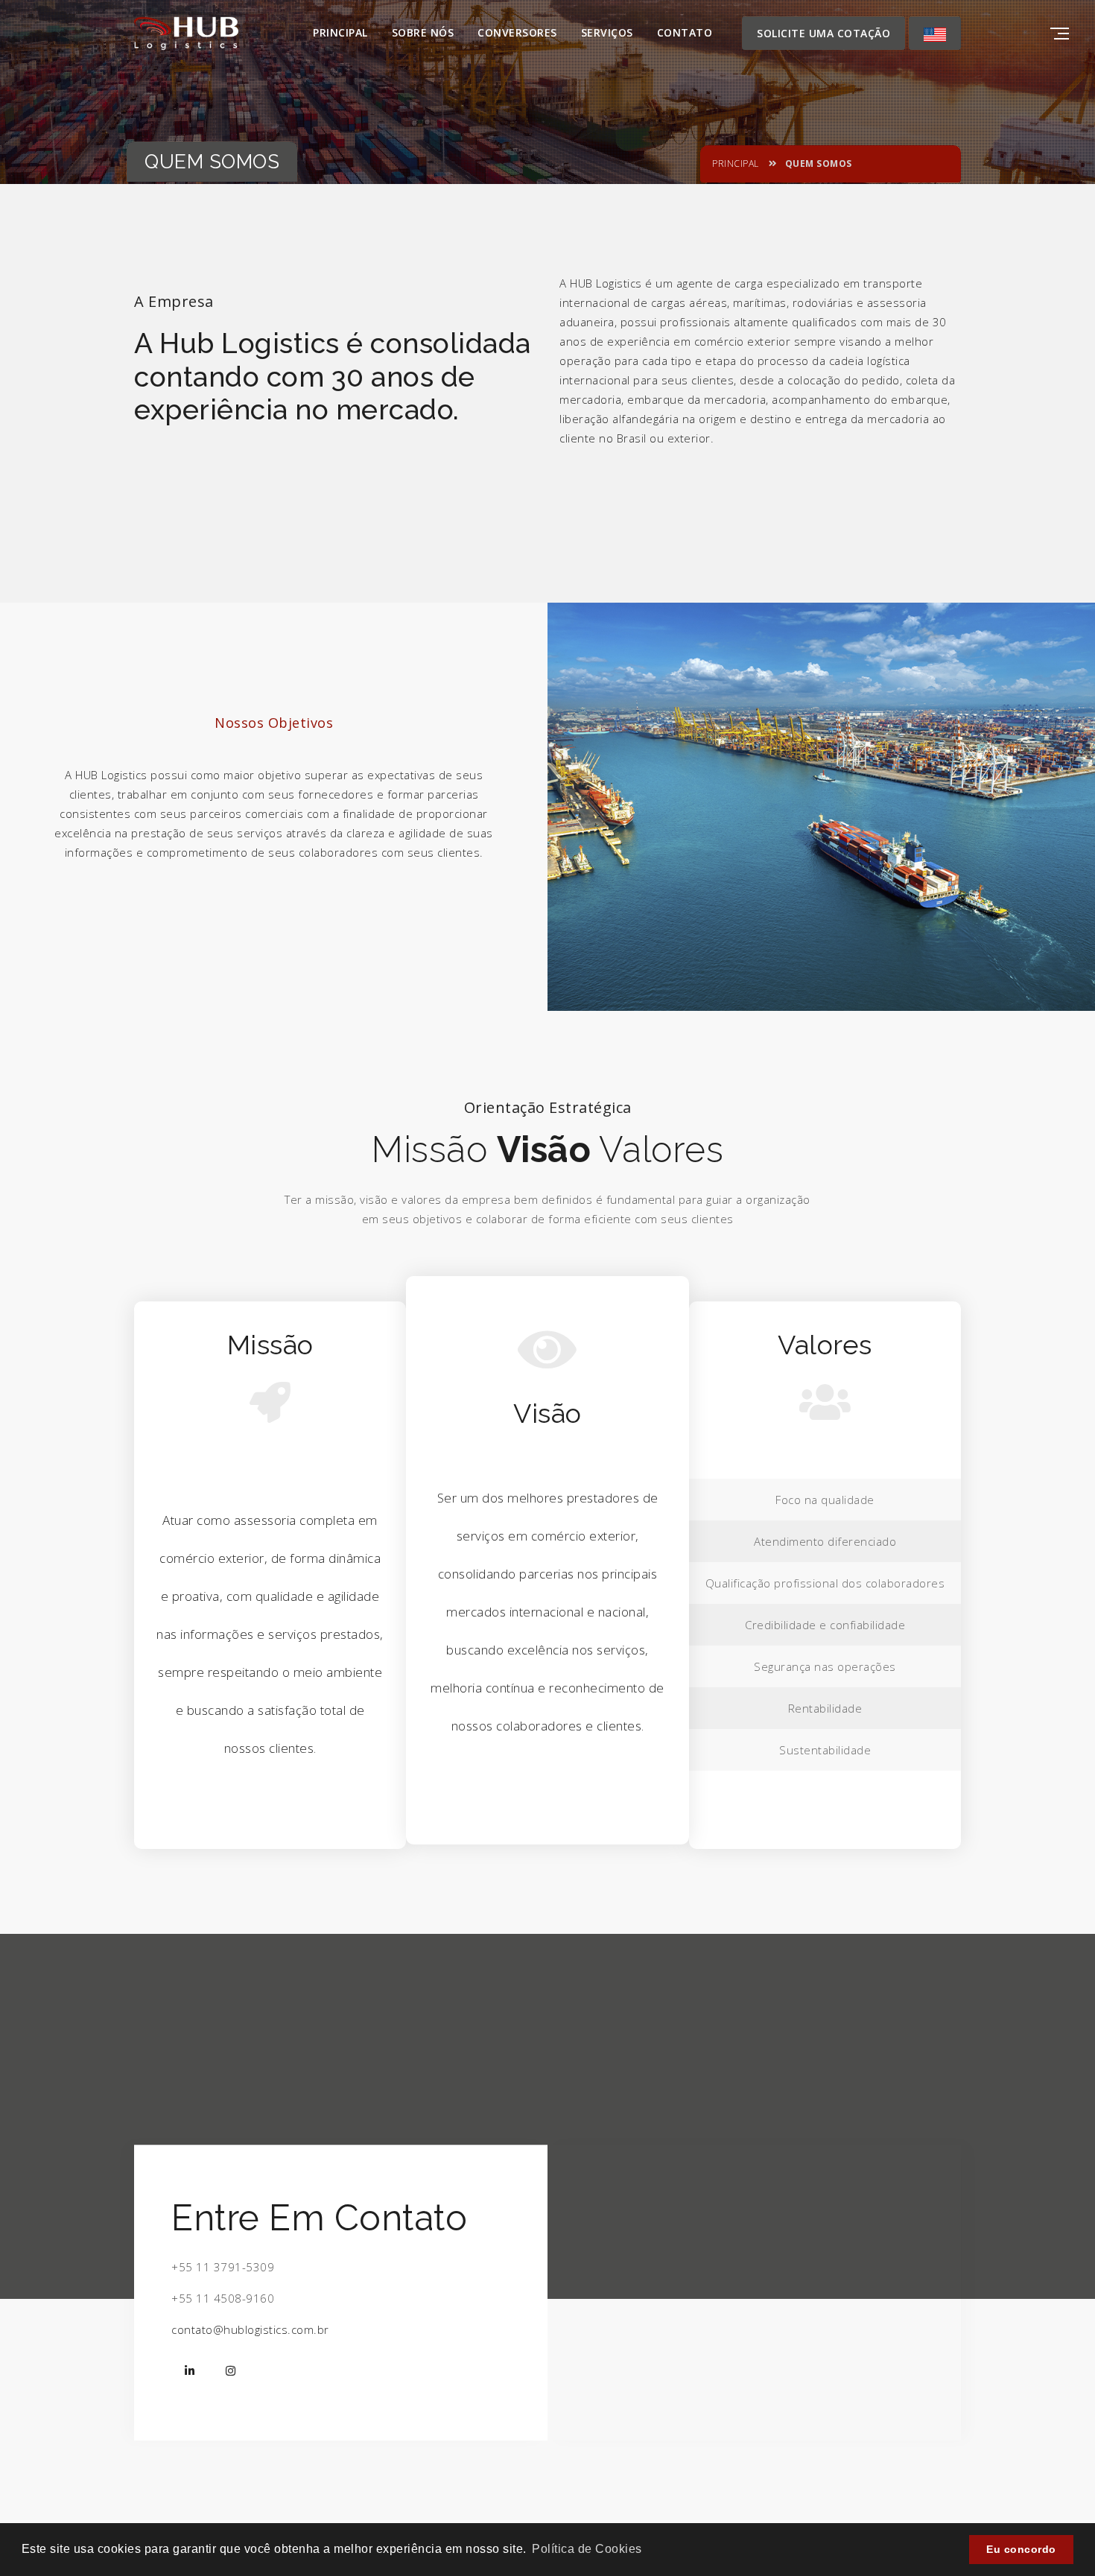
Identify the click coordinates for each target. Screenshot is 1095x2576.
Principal (340, 32)
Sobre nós (423, 32)
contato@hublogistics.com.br (250, 2329)
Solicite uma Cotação (823, 33)
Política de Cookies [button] (587, 2549)
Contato (685, 32)
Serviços (607, 32)
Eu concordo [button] (1021, 2549)
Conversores (517, 32)
